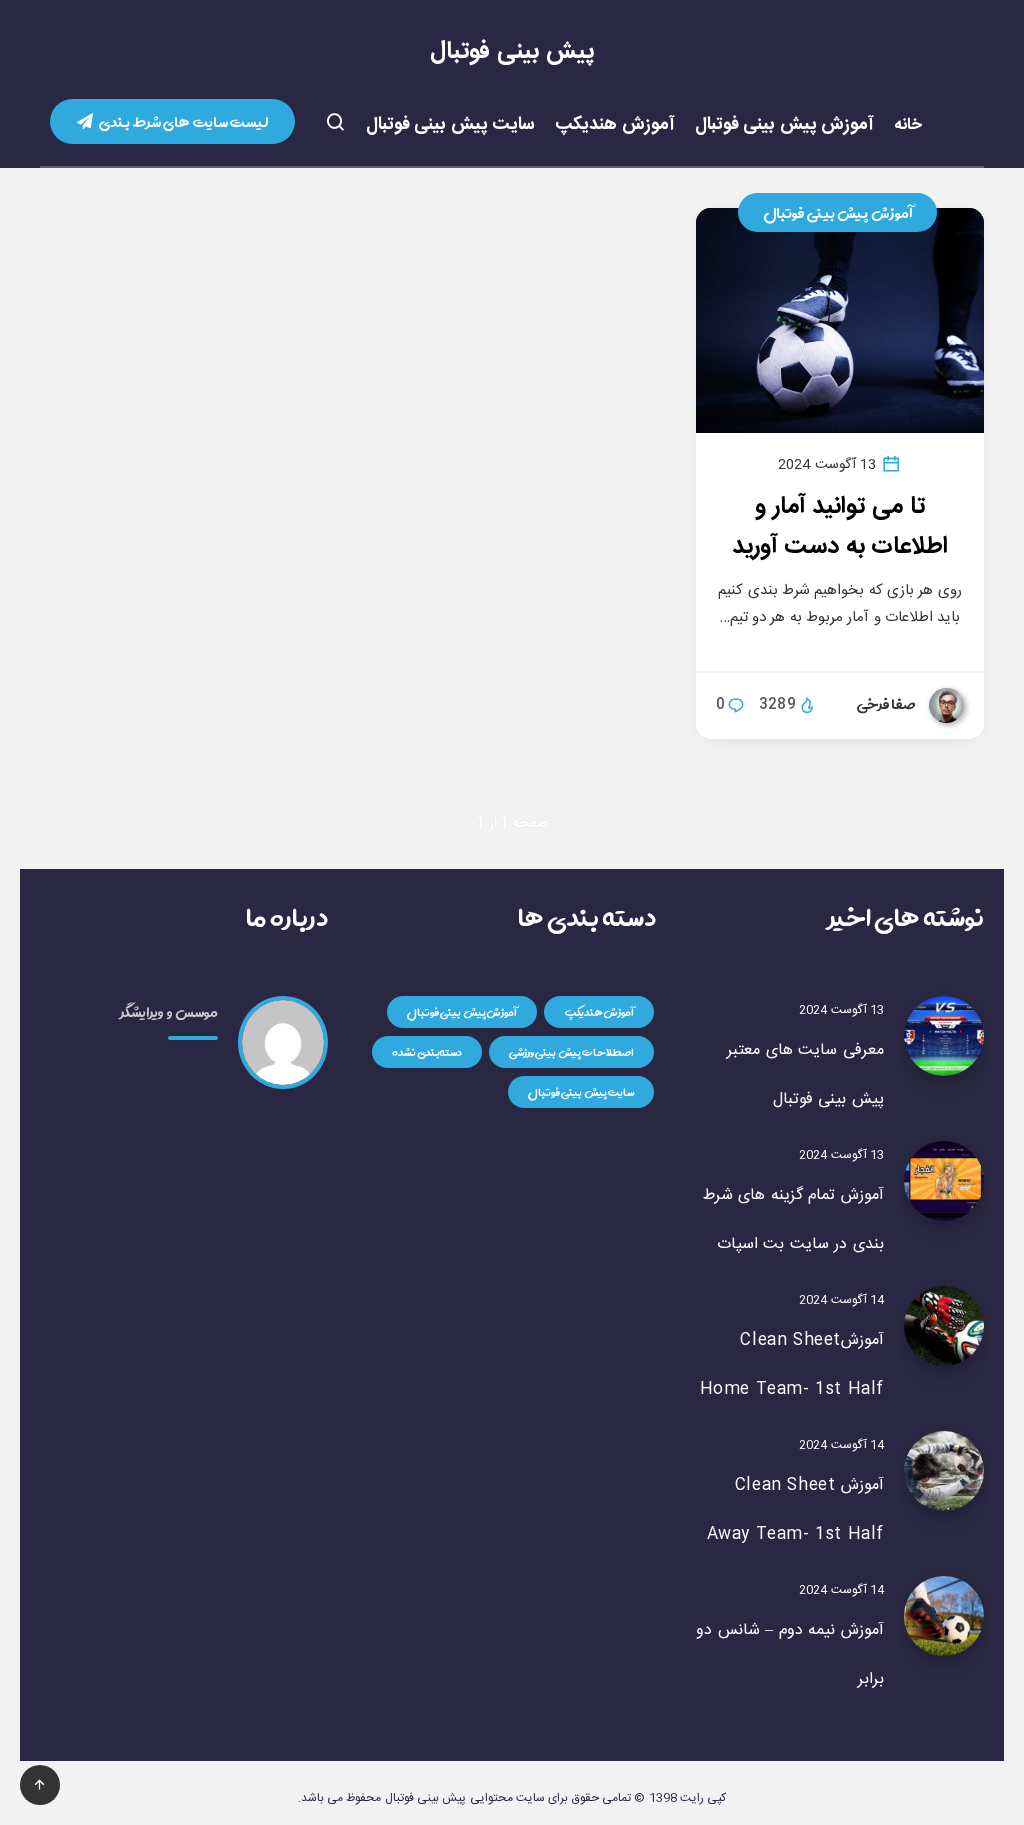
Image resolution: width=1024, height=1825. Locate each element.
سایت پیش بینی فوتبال (451, 126)
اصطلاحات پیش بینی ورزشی (572, 1052)
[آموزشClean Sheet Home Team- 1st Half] (944, 1326)
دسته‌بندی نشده (427, 1052)
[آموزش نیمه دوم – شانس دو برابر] (944, 1616)
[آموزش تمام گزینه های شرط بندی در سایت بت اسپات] (944, 1181)
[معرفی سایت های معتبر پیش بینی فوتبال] (944, 1036)
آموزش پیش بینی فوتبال (785, 126)
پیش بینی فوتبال (511, 52)
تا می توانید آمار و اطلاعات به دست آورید (840, 527)
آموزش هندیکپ (615, 126)
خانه (908, 125)
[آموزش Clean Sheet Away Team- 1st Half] (944, 1471)
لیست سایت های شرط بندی (183, 121)
